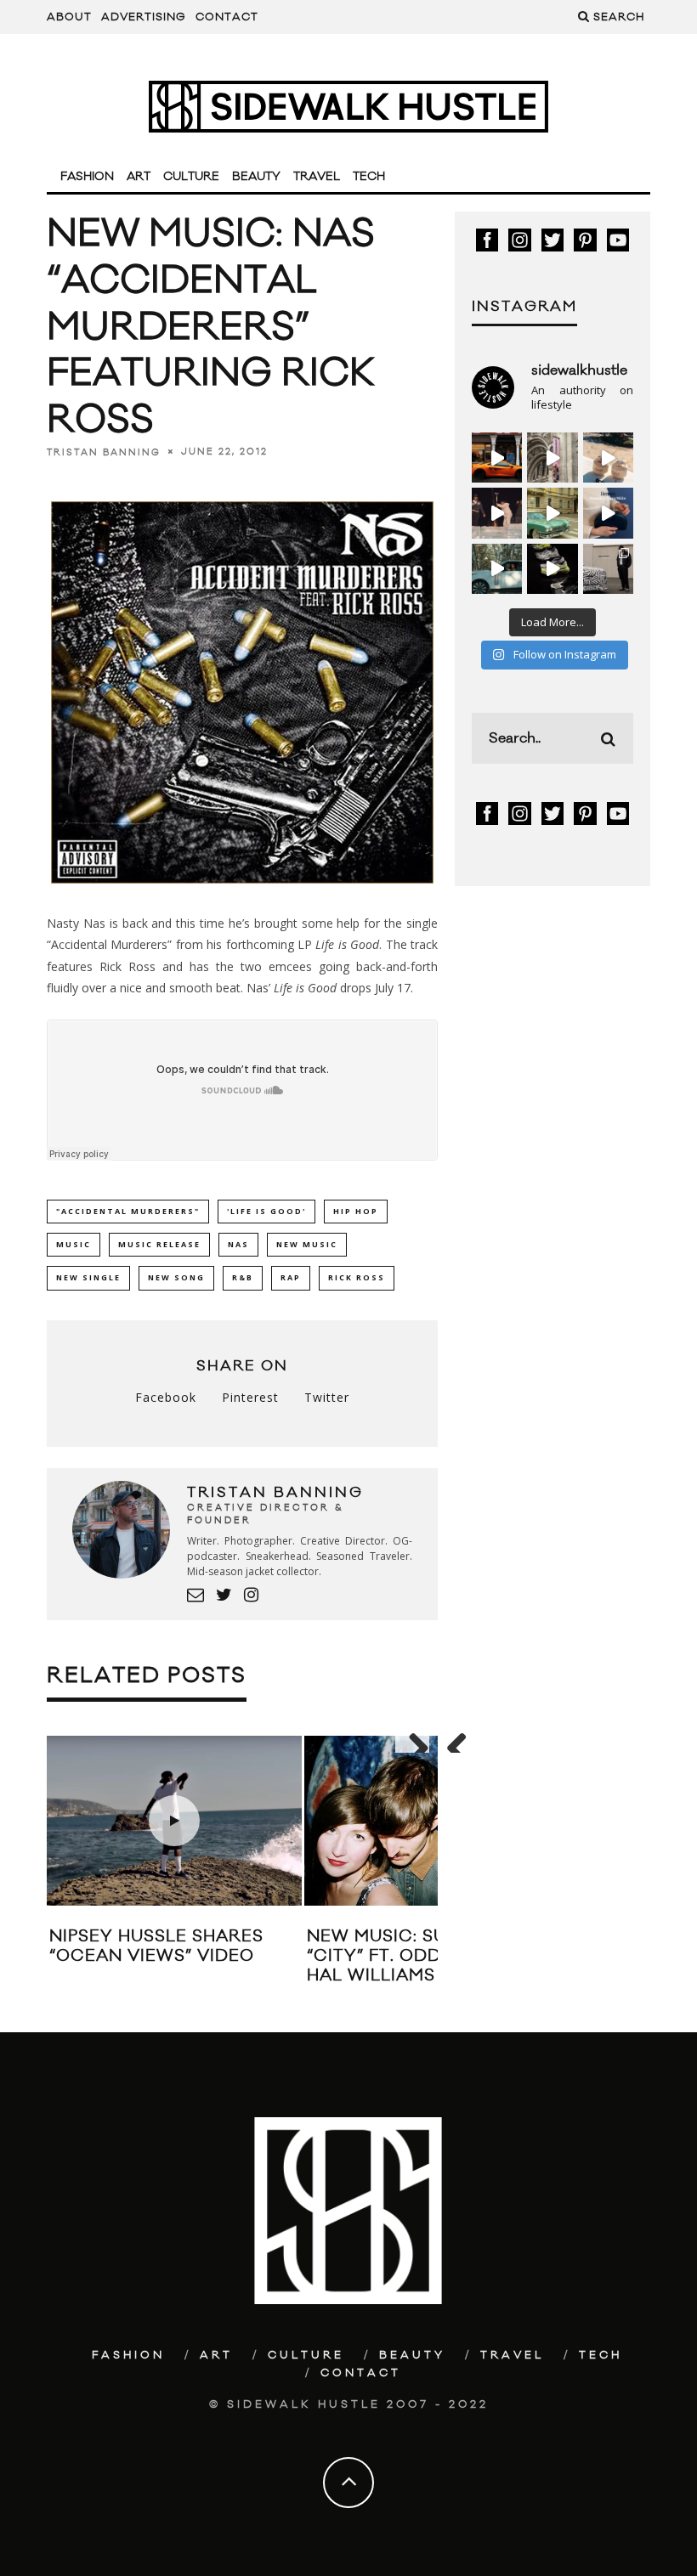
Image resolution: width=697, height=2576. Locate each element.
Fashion (87, 177)
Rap (291, 1277)
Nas (238, 1244)
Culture (191, 177)
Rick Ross (357, 1277)
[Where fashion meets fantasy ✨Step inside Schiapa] (552, 458)
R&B (243, 1277)
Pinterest (250, 1397)
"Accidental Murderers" (128, 1211)
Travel (317, 177)
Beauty (256, 177)
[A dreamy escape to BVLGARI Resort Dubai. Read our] (608, 458)
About (69, 17)
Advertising (144, 17)
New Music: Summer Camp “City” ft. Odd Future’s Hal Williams (433, 1956)
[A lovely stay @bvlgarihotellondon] (497, 458)
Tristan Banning (104, 452)
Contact (227, 17)
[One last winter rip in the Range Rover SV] (497, 569)
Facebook (166, 1397)
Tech (369, 177)
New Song (176, 1277)
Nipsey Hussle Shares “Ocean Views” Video (156, 1946)
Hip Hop (356, 1211)
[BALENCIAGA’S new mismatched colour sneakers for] (552, 569)
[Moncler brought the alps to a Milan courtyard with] (552, 513)
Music (74, 1244)
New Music (307, 1244)
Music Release (159, 1244)
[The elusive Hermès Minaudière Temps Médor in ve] (608, 513)
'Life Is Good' (266, 1211)
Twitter (327, 1397)
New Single (88, 1277)
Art (139, 177)
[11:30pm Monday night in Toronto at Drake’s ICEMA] (497, 513)
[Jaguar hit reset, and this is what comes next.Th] (608, 569)
